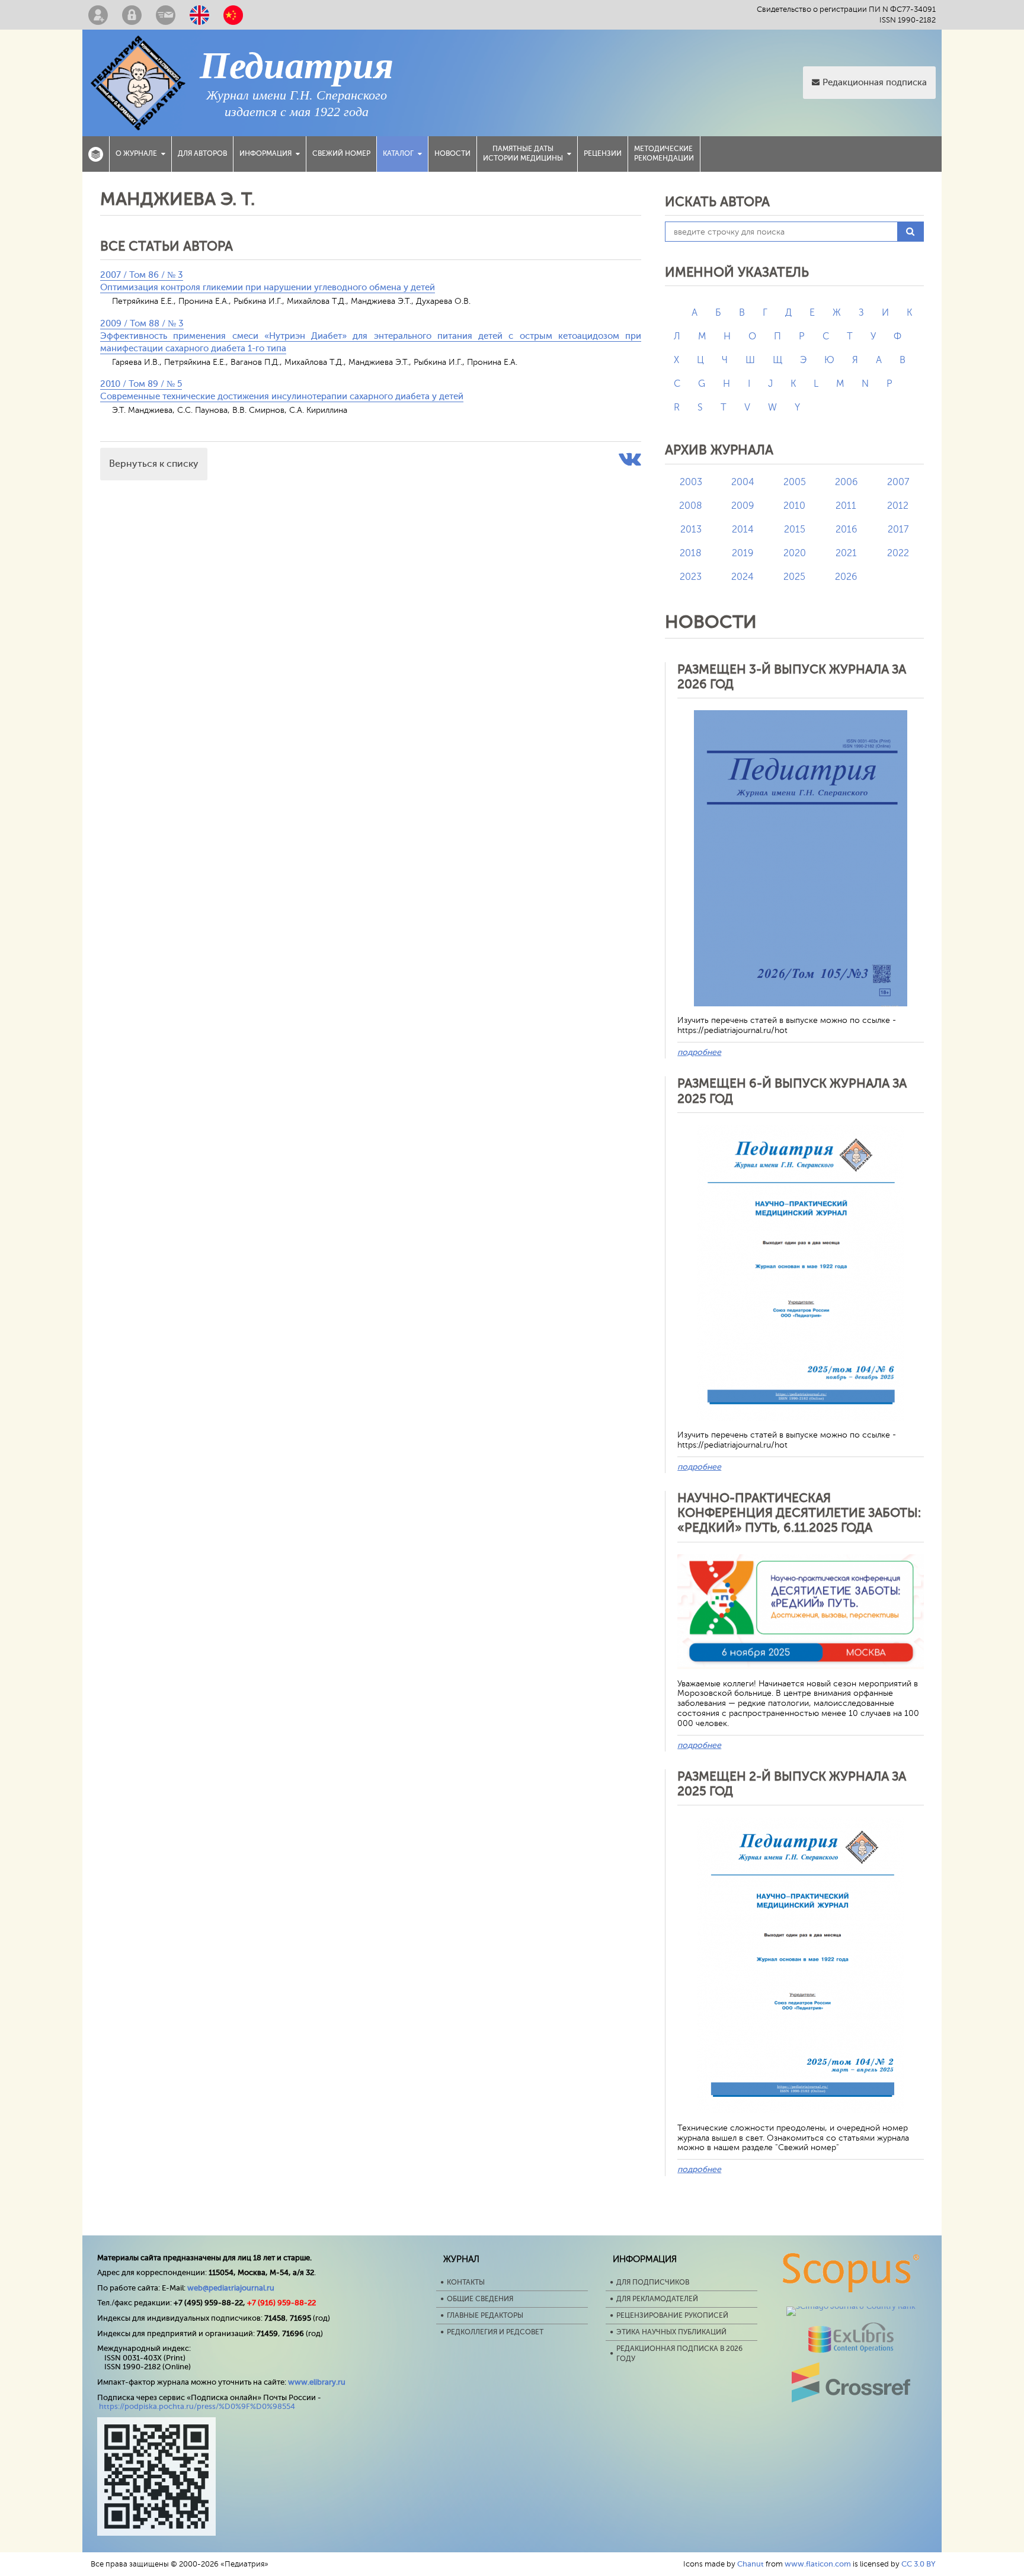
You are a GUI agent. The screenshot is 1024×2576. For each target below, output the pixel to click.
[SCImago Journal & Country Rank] (851, 2306)
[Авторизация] (132, 15)
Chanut (751, 2564)
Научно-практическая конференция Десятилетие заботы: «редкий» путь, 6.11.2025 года (799, 1513)
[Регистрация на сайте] (98, 15)
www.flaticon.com (818, 2564)
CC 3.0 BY (919, 2564)
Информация (265, 153)
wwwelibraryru (317, 2382)
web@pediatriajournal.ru (231, 2288)
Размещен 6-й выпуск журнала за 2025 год (792, 1091)
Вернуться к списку (154, 464)
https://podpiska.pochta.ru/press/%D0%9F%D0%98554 (197, 2406)
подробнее (699, 1052)
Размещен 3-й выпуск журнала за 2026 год (792, 677)
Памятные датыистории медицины (523, 153)
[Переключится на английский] (199, 15)
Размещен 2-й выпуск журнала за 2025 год (792, 1784)
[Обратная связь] (166, 15)
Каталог (398, 153)
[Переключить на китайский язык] (233, 15)
